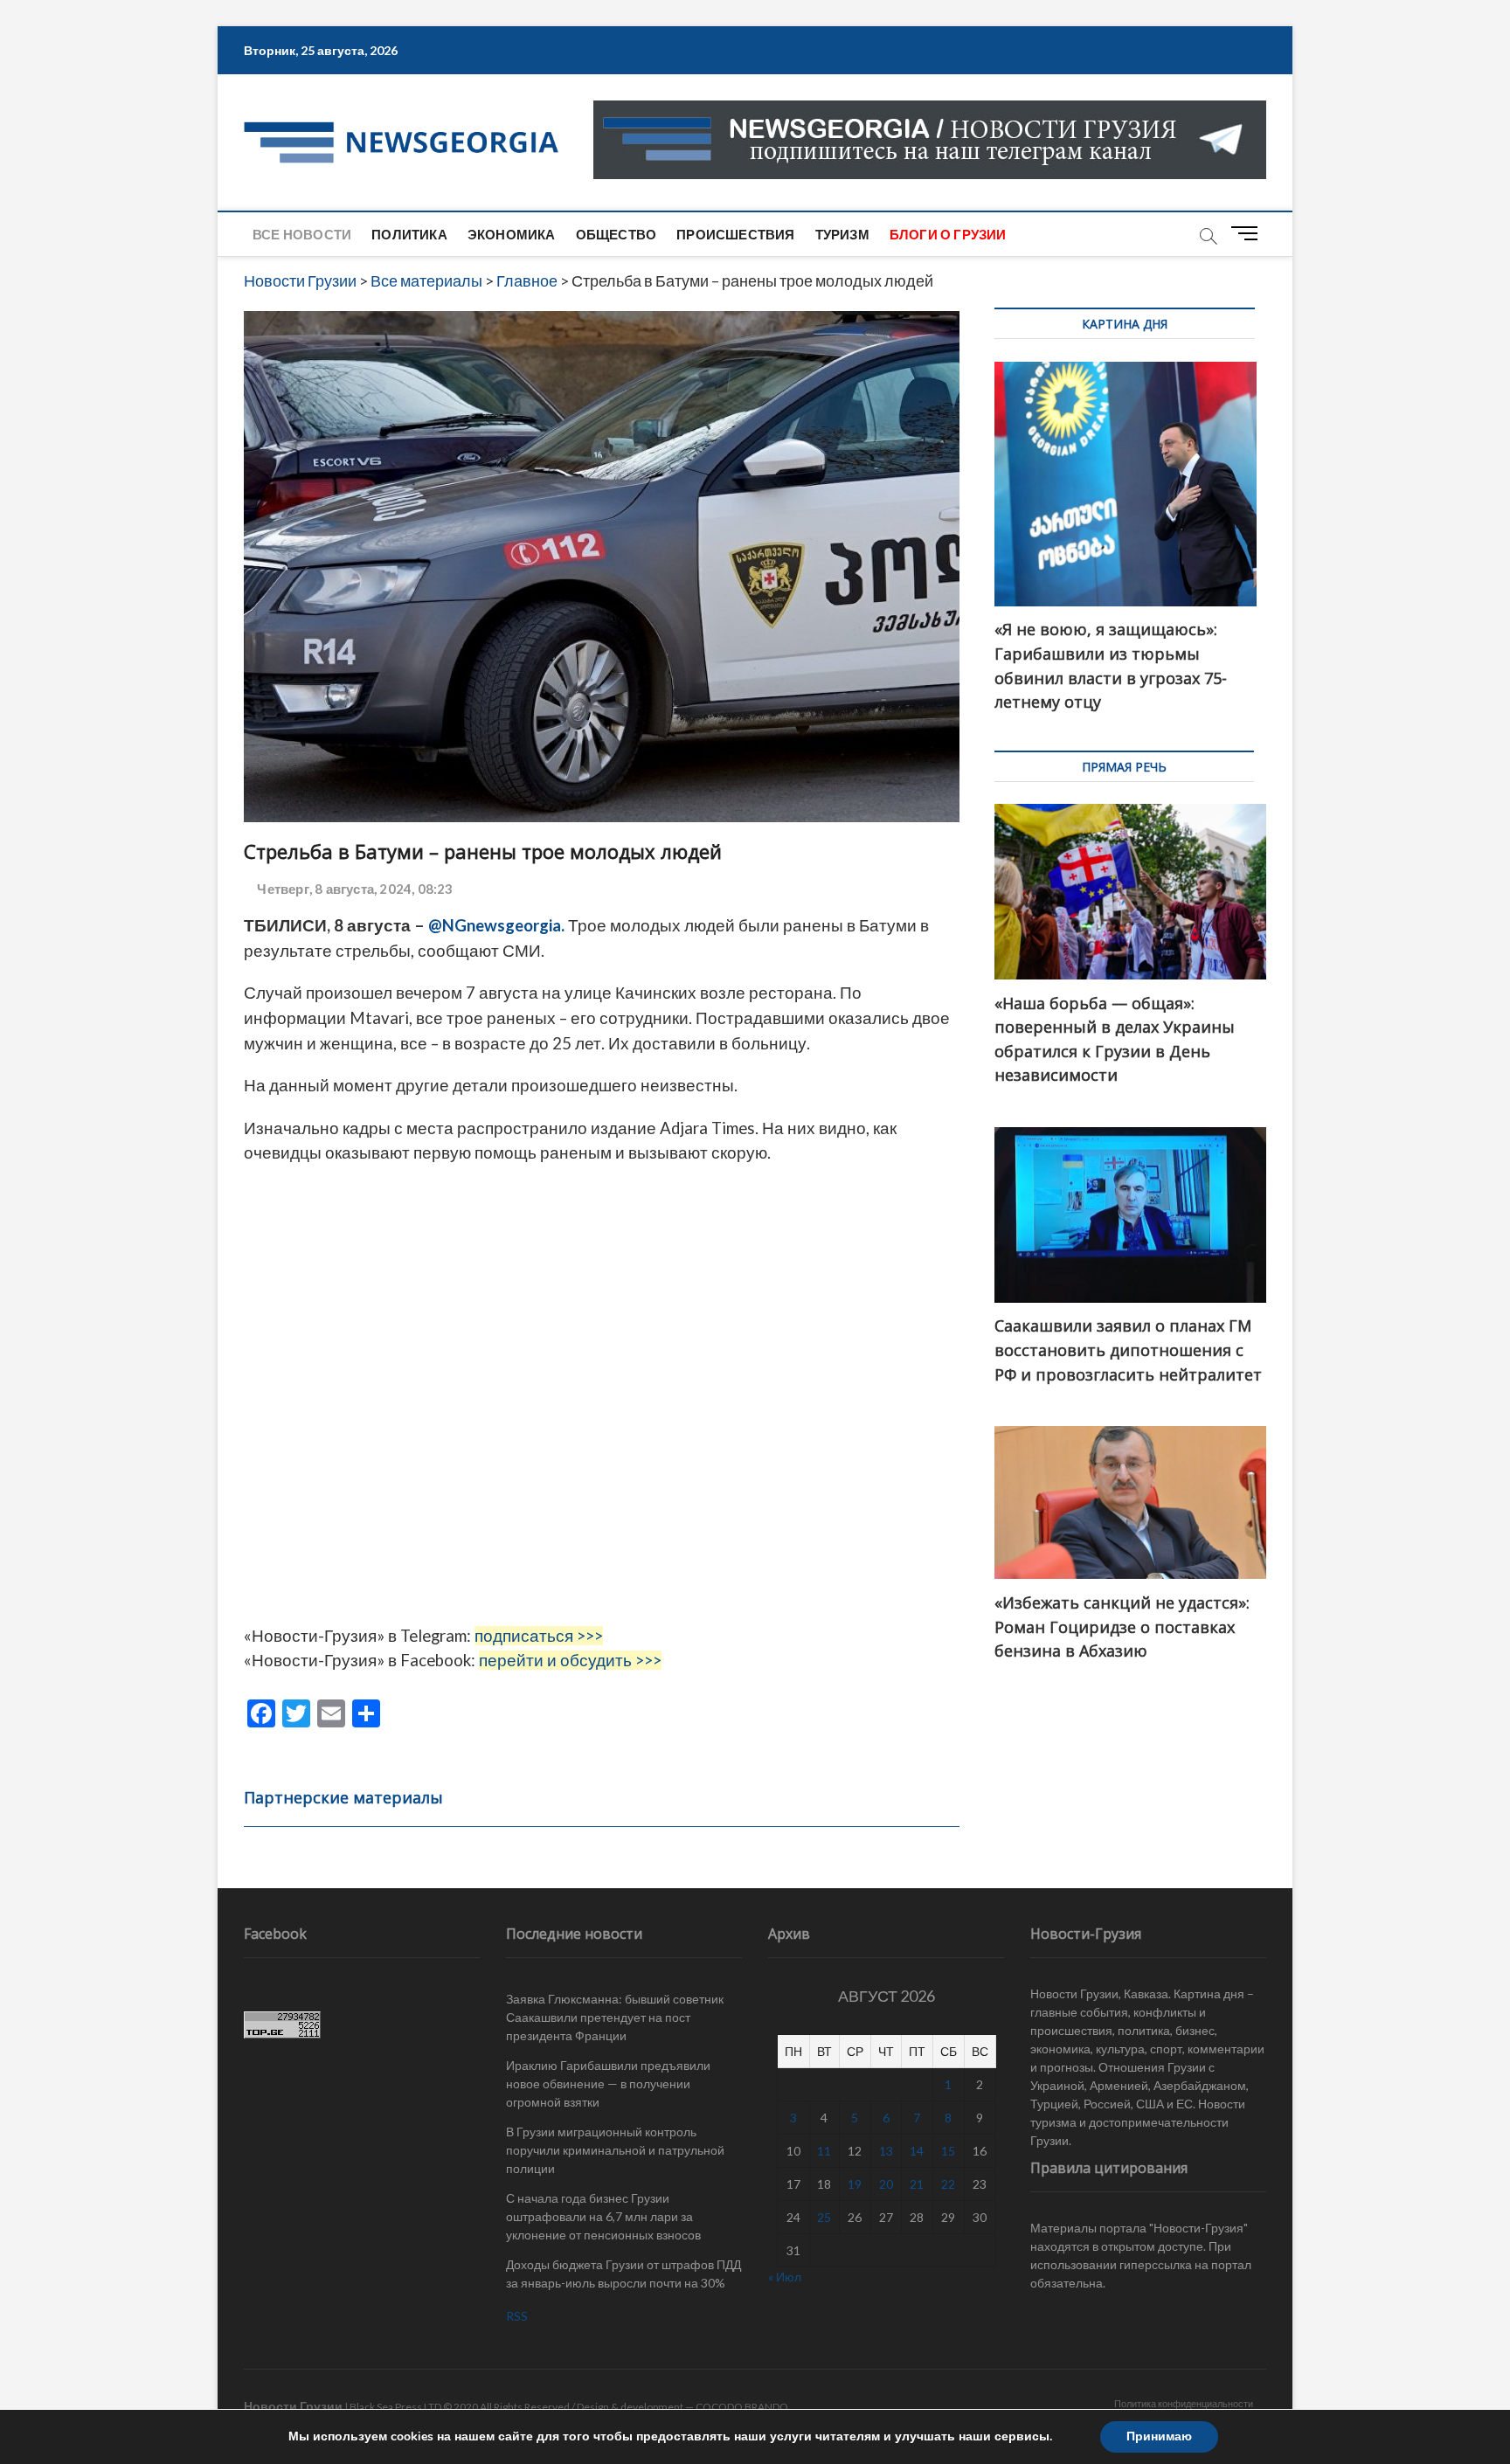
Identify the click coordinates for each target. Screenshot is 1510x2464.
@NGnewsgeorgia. (496, 925)
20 (886, 2184)
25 (824, 2217)
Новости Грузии (293, 2406)
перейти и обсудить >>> (570, 1660)
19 (855, 2184)
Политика (409, 234)
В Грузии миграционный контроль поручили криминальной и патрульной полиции (615, 2150)
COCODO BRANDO (742, 2407)
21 (917, 2184)
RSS (517, 2316)
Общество (616, 234)
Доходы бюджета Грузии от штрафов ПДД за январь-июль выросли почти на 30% (623, 2274)
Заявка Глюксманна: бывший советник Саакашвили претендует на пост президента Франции (615, 2017)
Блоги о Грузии (948, 234)
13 (886, 2151)
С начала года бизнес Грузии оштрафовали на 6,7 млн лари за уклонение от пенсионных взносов (603, 2216)
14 (917, 2151)
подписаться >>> (539, 1636)
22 (948, 2184)
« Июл (785, 2277)
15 (948, 2151)
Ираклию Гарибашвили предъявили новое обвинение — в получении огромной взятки (608, 2083)
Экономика (512, 234)
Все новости (302, 234)
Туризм (842, 234)
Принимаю (1159, 2436)
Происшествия (735, 234)
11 (824, 2151)
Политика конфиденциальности (1184, 2403)
